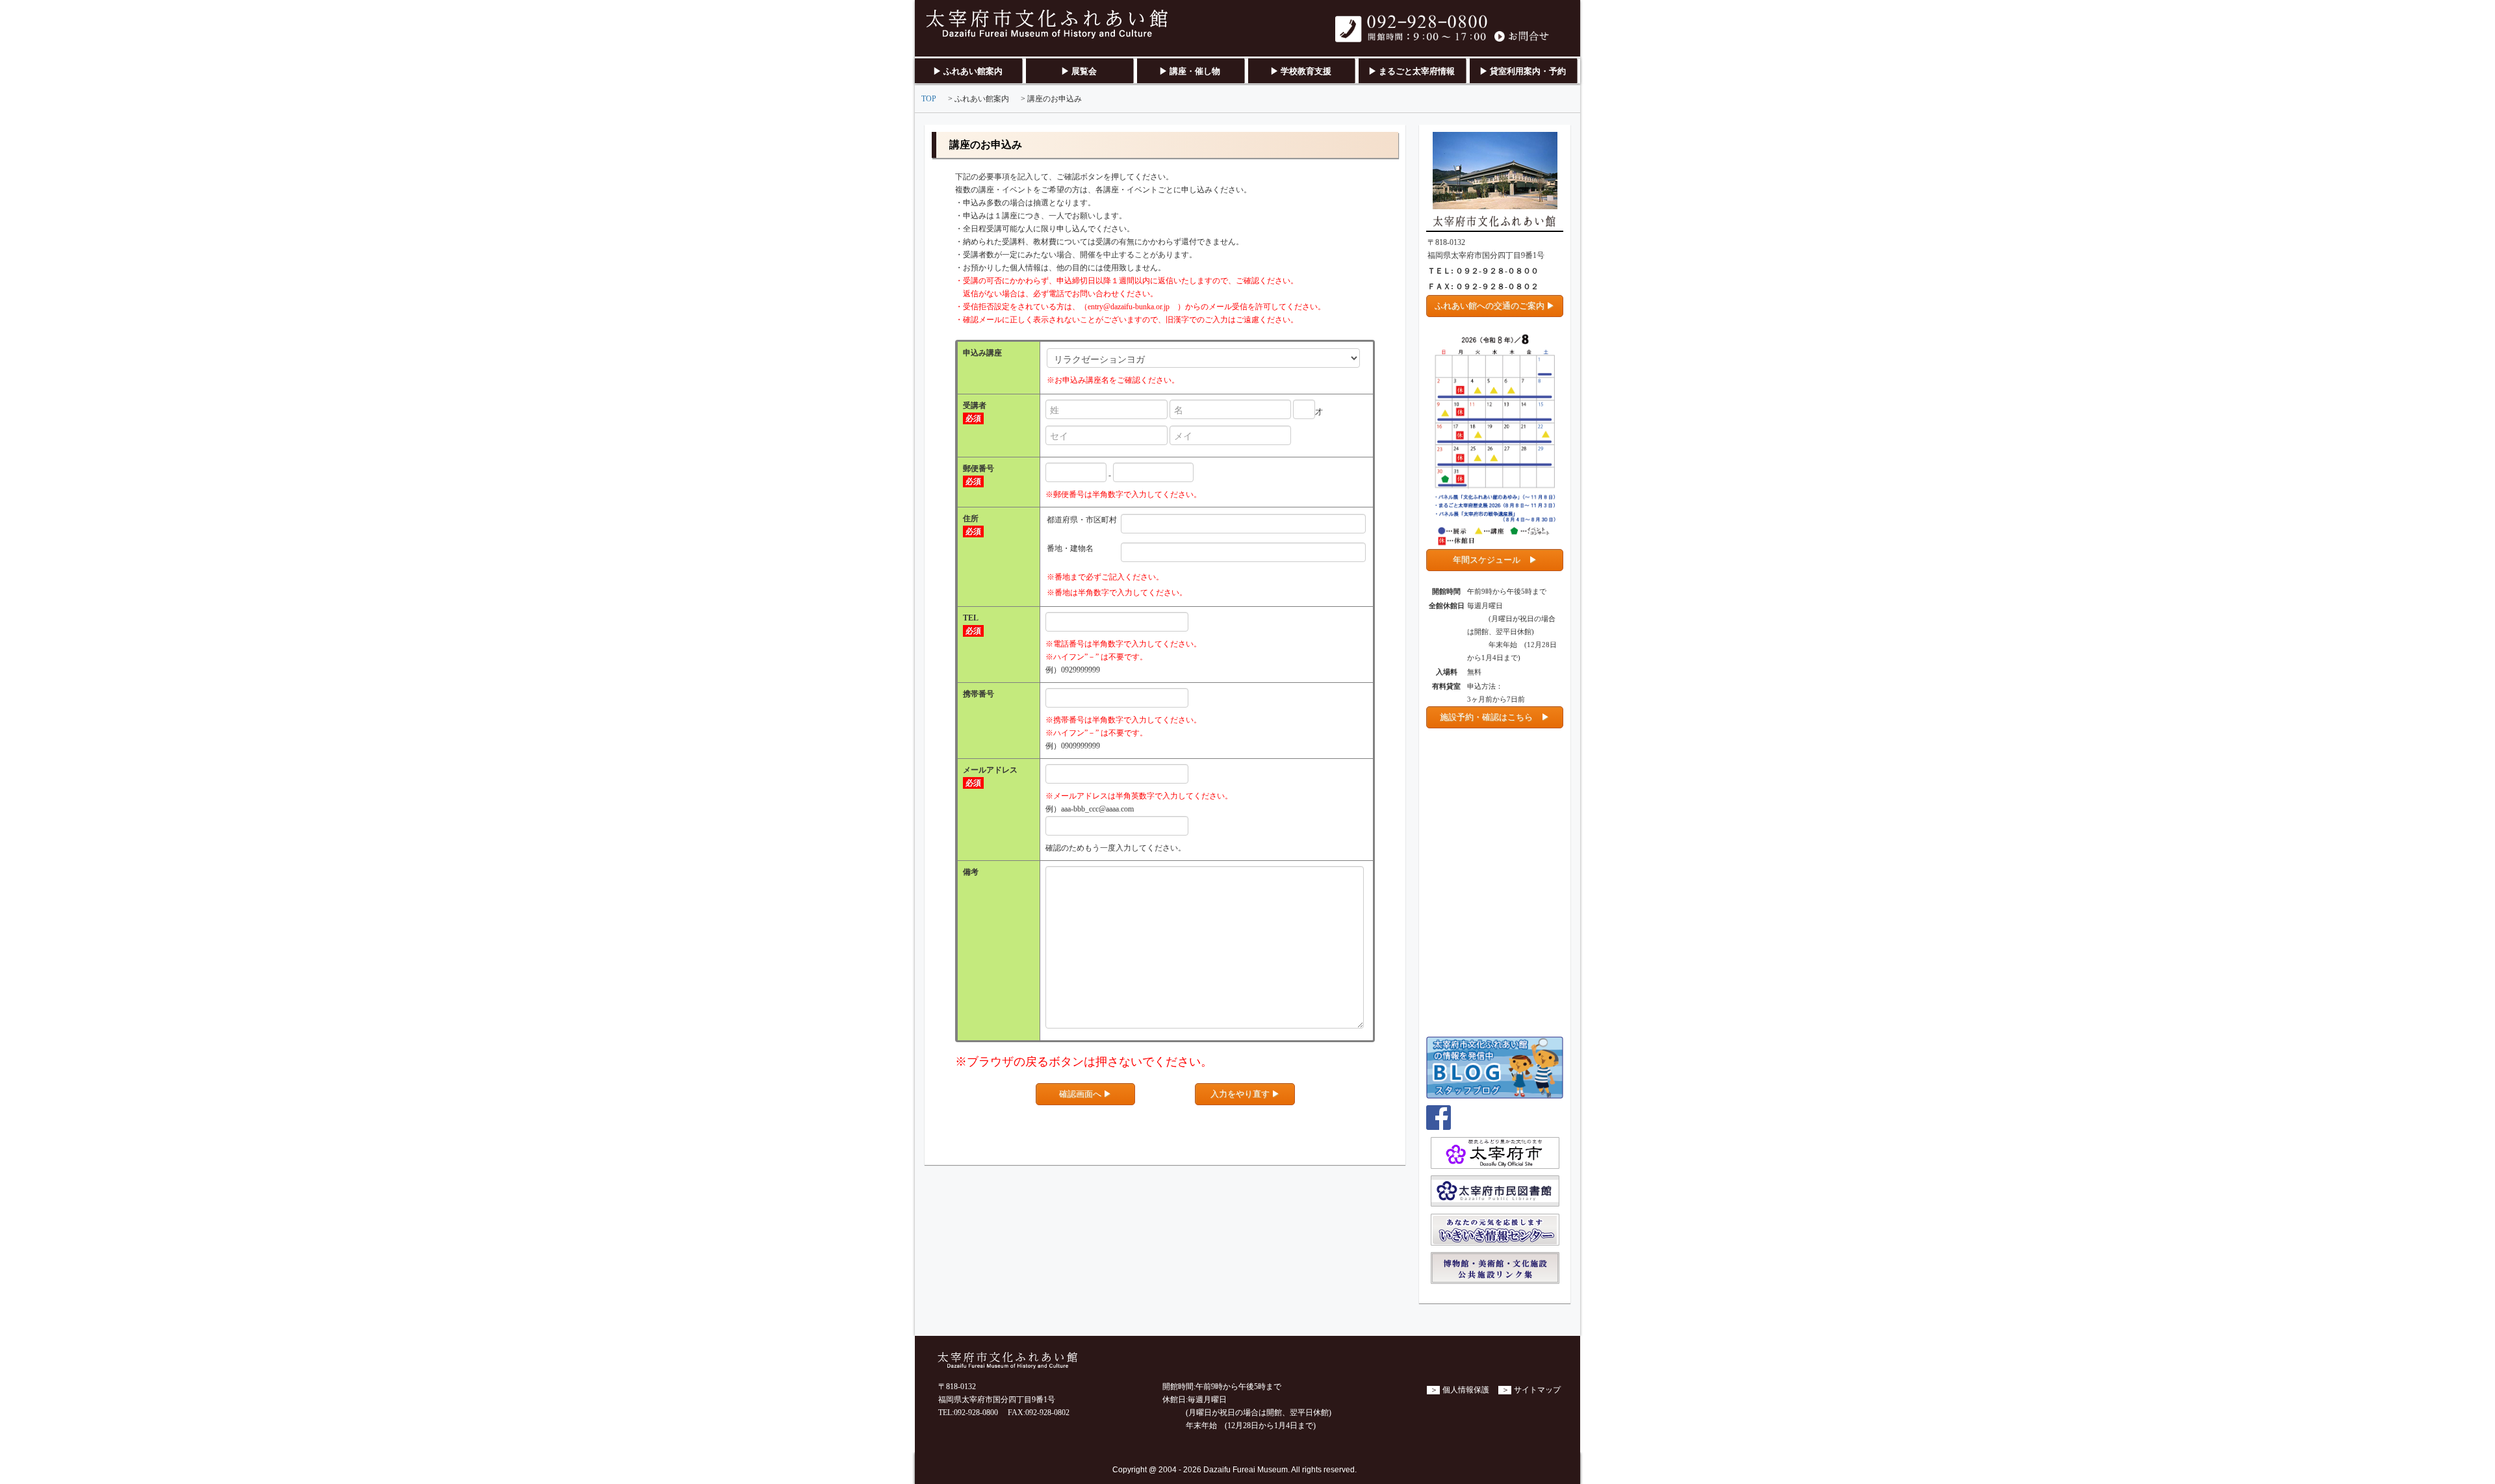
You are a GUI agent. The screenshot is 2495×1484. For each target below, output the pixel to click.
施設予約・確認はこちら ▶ (1495, 717)
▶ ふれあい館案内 (968, 71)
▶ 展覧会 (1079, 71)
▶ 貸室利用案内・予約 (1523, 71)
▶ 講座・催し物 (1190, 71)
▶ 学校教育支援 (1301, 71)
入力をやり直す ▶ (1245, 1094)
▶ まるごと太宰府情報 (1412, 71)
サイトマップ (1537, 1390)
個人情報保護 (1466, 1390)
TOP (929, 99)
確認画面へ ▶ (1085, 1094)
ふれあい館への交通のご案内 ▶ (1495, 306)
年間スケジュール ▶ (1495, 560)
